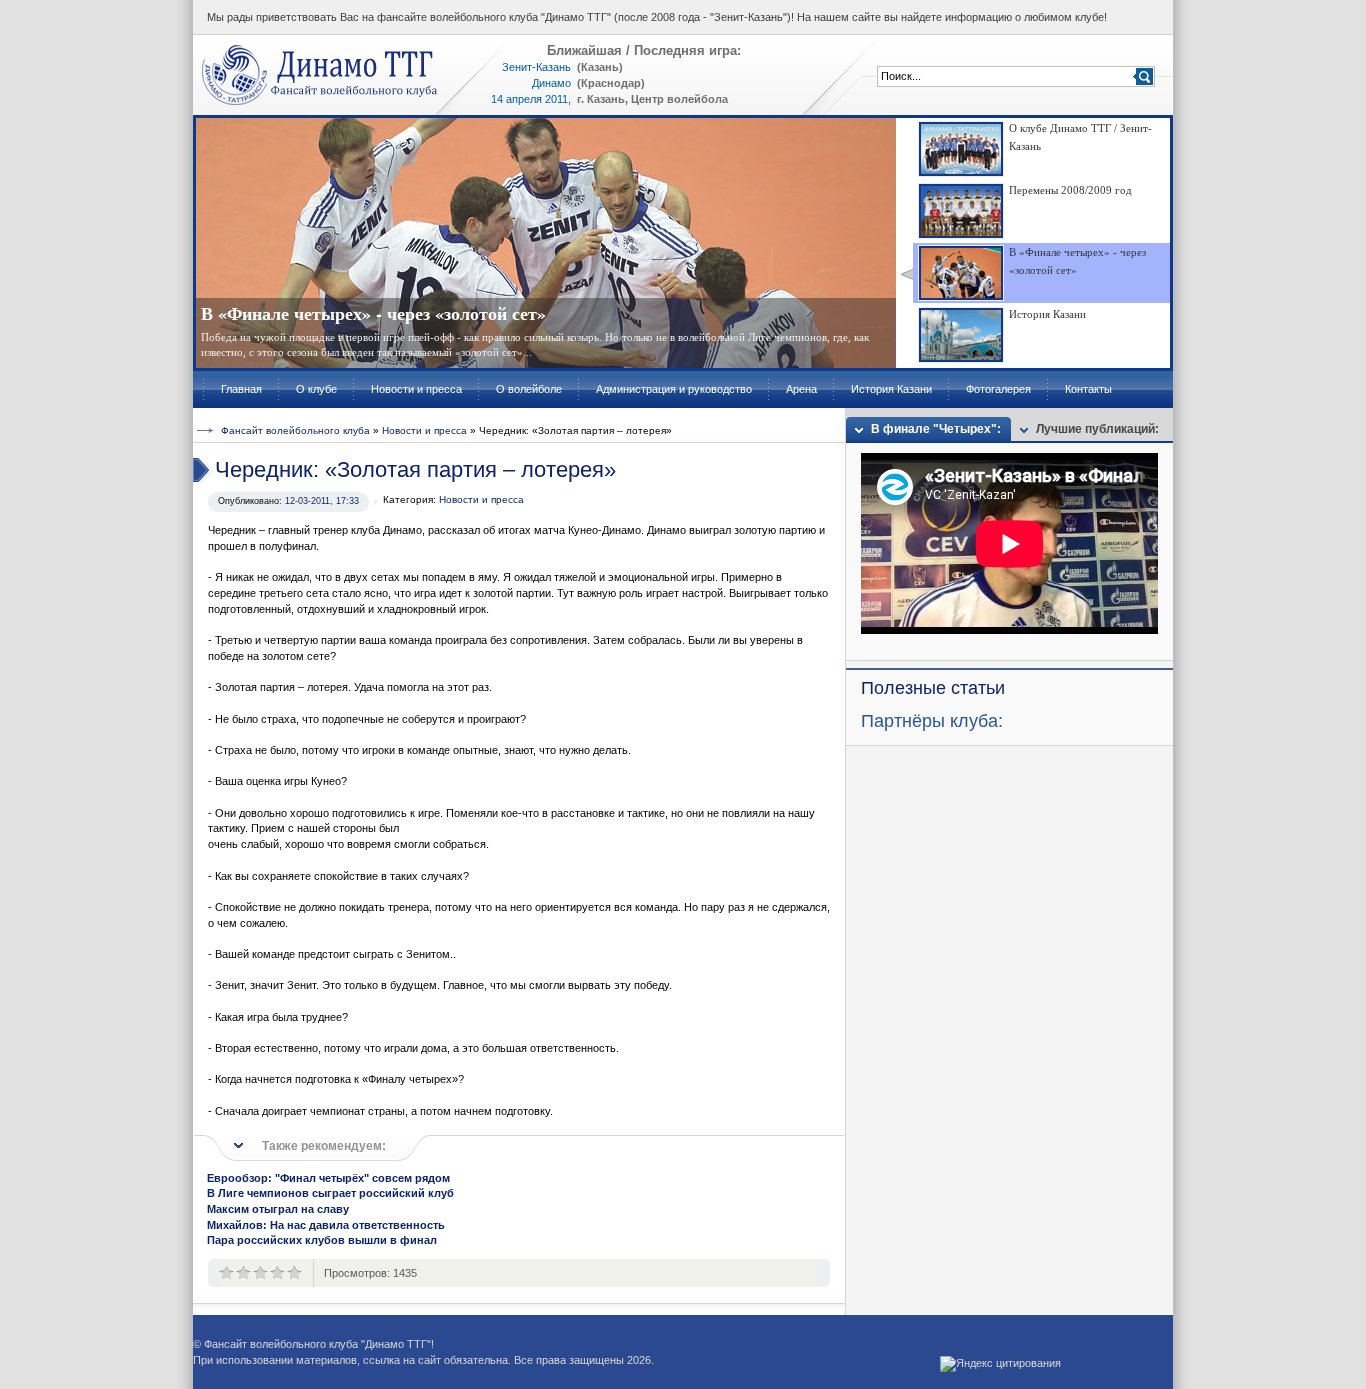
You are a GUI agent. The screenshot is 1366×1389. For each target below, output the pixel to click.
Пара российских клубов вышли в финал (322, 1240)
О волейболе (529, 389)
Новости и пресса (416, 389)
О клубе (316, 389)
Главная (241, 389)
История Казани (891, 389)
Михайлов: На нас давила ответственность (326, 1225)
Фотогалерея (998, 389)
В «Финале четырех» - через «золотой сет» (373, 313)
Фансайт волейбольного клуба (295, 430)
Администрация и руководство (674, 389)
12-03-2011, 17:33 (322, 501)
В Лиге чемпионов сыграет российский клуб (330, 1193)
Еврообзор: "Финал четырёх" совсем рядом (328, 1178)
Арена (801, 389)
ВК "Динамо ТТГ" (320, 75)
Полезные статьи (933, 688)
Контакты (1088, 389)
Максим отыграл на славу (278, 1209)
